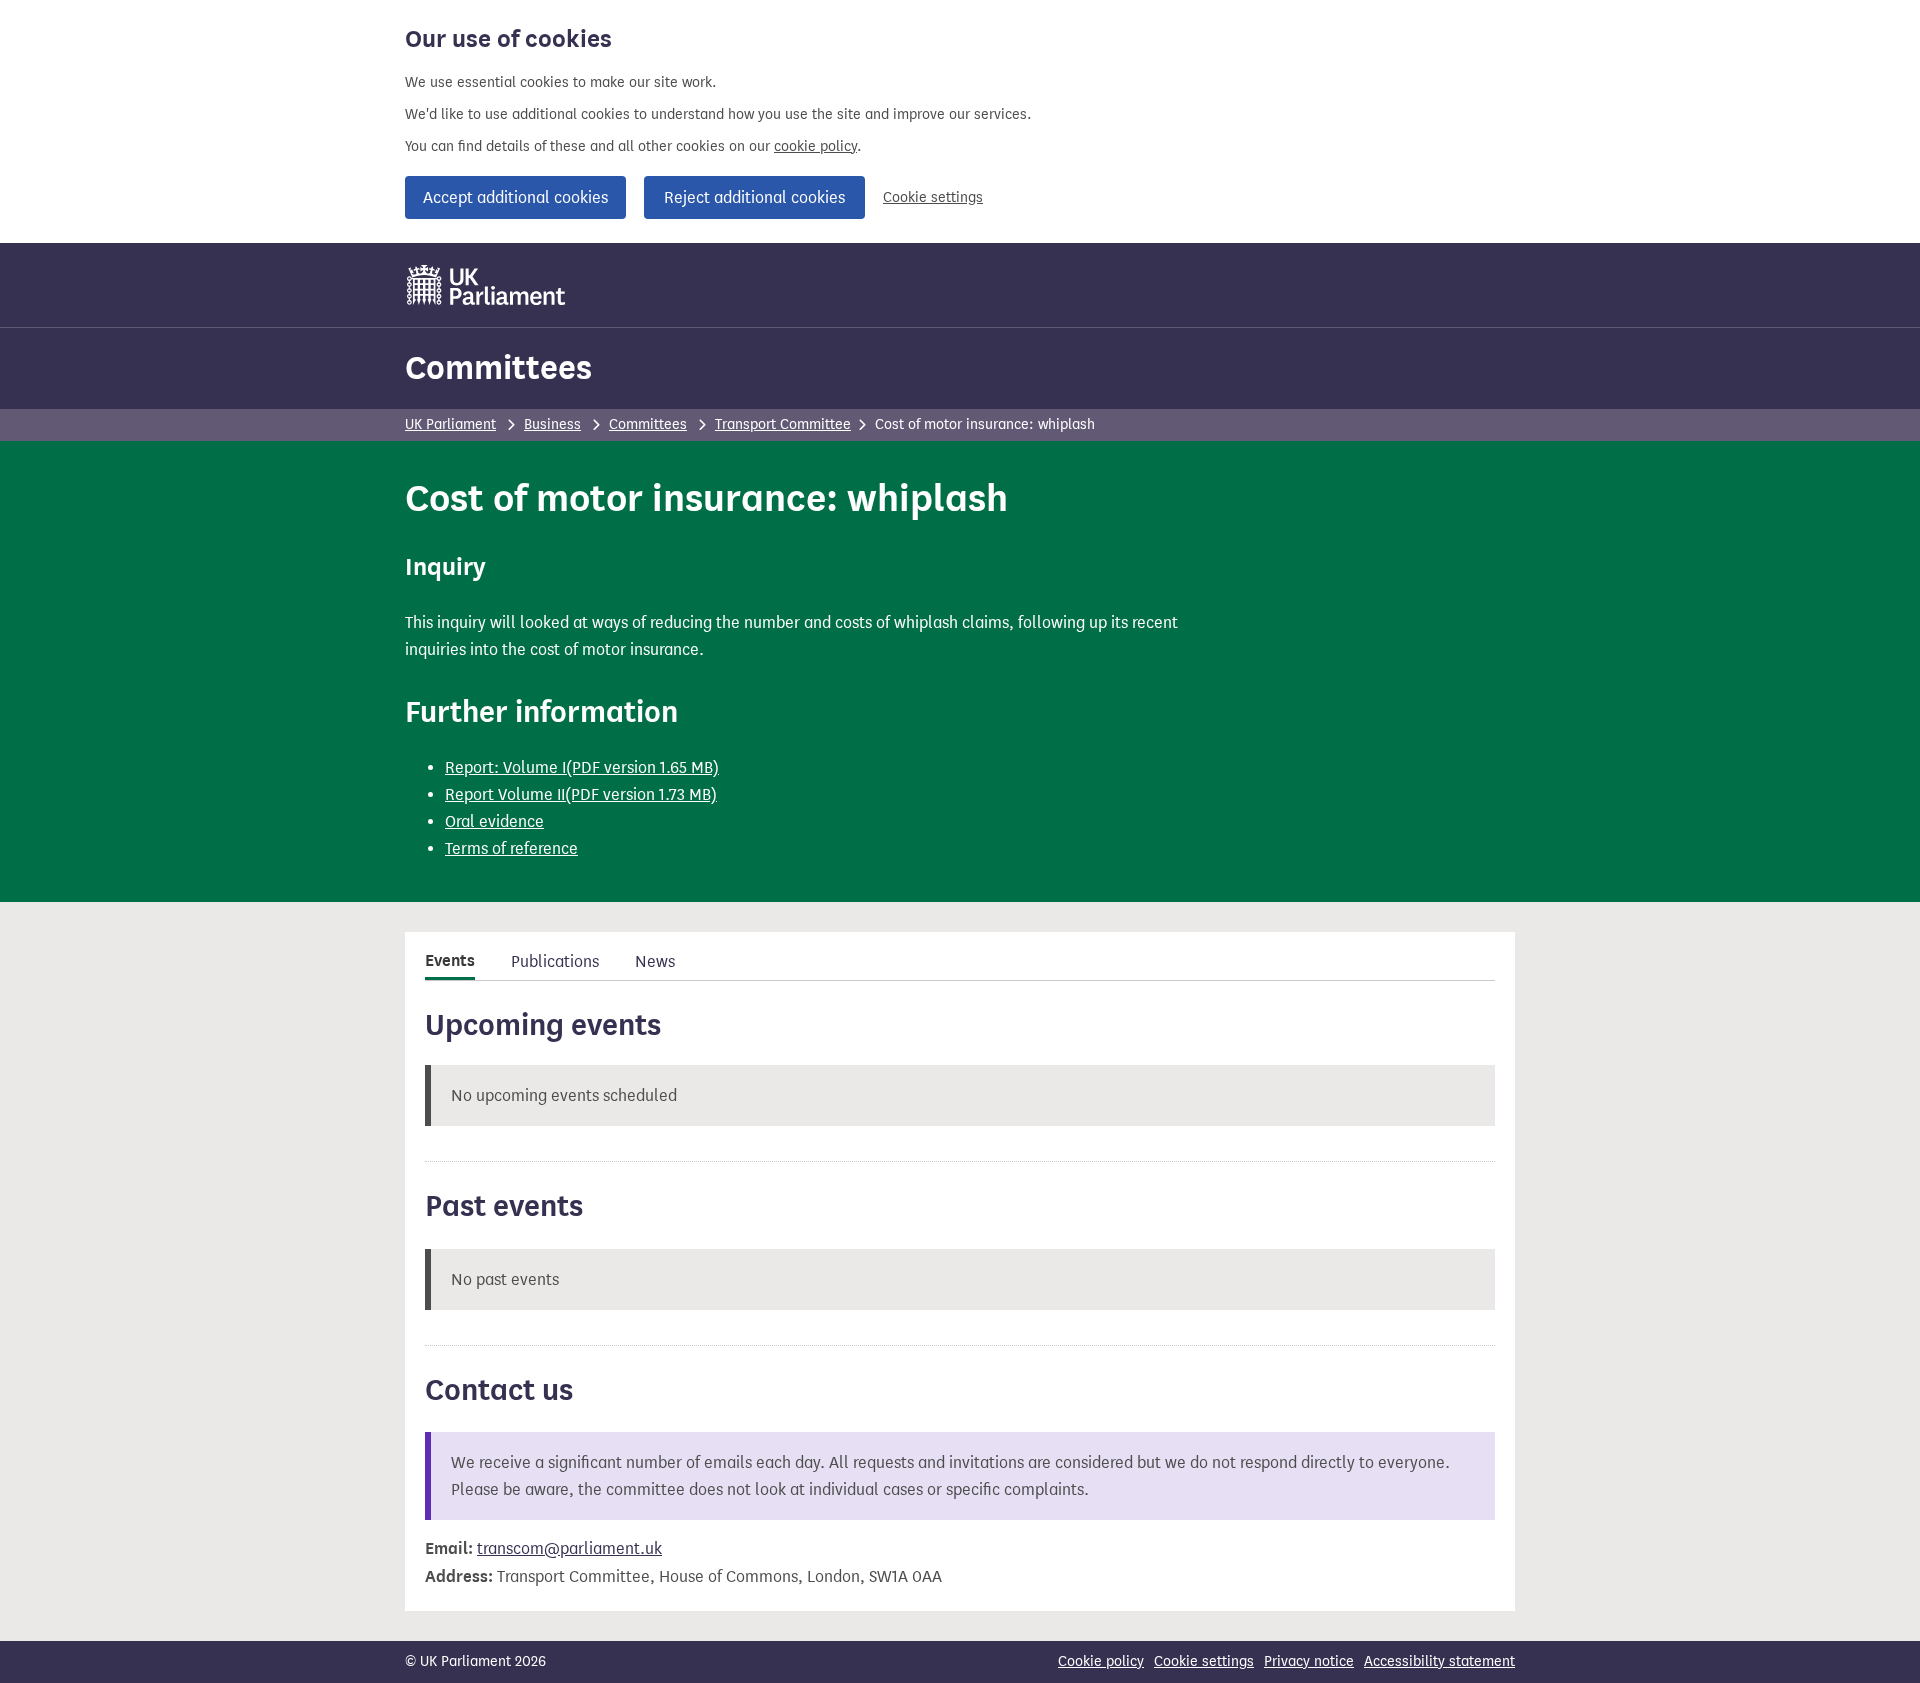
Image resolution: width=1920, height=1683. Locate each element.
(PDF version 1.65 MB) (642, 767)
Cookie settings (933, 197)
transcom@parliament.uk (569, 1548)
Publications (555, 961)
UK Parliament (450, 424)
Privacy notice (1309, 1661)
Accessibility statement (1439, 1661)
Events (450, 961)
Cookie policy (1101, 1661)
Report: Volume (501, 767)
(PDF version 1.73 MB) (641, 794)
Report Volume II (505, 794)
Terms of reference (511, 848)
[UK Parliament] (486, 285)
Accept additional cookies (515, 197)
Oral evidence (494, 821)
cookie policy (815, 146)
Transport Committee (783, 424)
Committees (498, 367)
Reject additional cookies (754, 197)
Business (552, 424)
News (655, 961)
